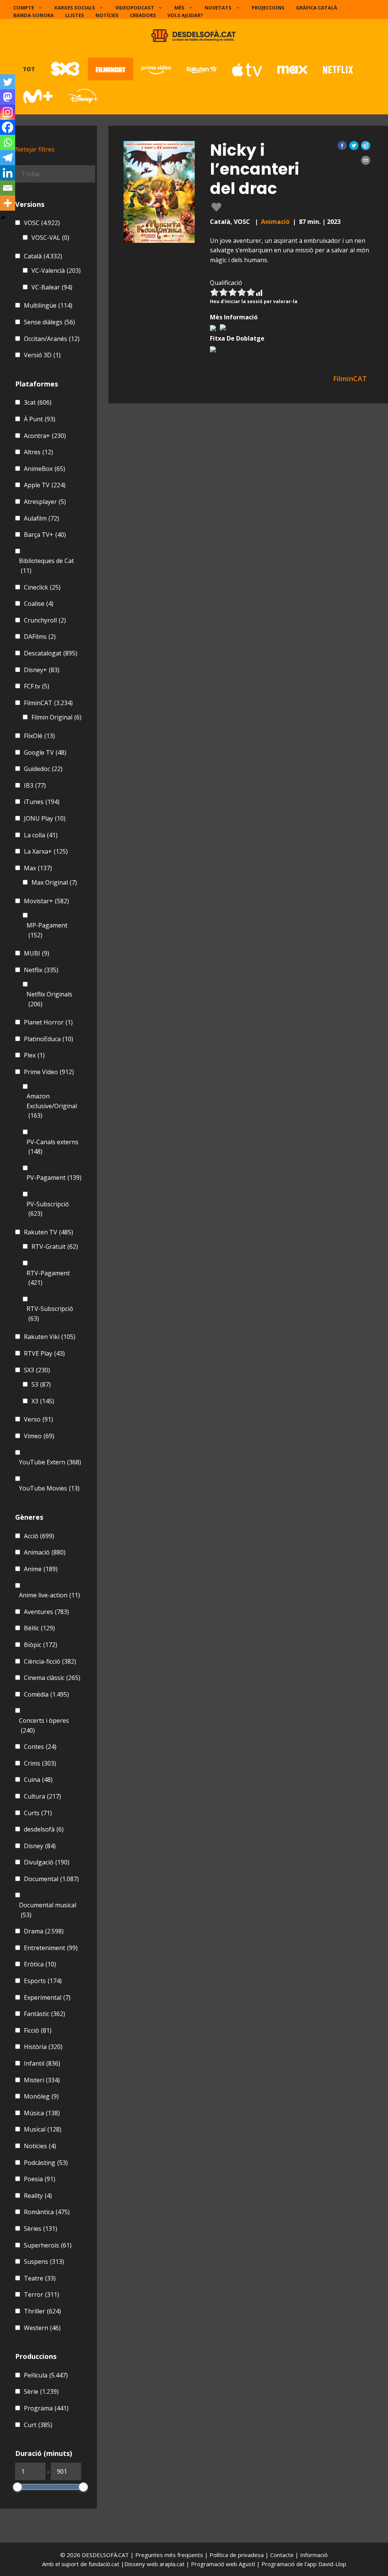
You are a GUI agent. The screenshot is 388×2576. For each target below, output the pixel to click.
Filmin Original (56, 717)
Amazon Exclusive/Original (52, 1106)
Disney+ (42, 670)
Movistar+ (46, 901)
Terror (41, 2294)
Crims (40, 1763)
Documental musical (48, 1910)
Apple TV (45, 485)
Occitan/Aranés (52, 339)
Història (43, 2047)
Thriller (42, 2311)
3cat (38, 402)
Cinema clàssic (52, 1678)
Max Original (54, 882)
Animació (275, 222)
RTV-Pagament (48, 1278)
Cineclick (42, 587)
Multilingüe (48, 305)
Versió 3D (42, 355)
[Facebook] (8, 127)
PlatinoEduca (48, 1039)
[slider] (17, 2487)
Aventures (46, 1612)
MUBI (37, 953)
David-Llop (332, 2564)
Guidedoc (43, 769)
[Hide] (3, 218)
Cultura (42, 1796)
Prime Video (49, 1072)
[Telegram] (8, 158)
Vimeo (39, 1436)
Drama (44, 1931)
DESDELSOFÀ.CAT (105, 2555)
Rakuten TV (48, 1232)
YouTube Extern (50, 1462)
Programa (46, 2408)
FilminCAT (48, 703)
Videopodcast (135, 8)
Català (43, 256)
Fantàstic (45, 2014)
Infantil (42, 2063)
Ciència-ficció (50, 1661)
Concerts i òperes (44, 1725)
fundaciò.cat (104, 2564)
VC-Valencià (56, 271)
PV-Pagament (54, 1178)
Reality (38, 2196)
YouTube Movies (49, 1488)
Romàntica (47, 2212)
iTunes (42, 802)
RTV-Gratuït (55, 1247)
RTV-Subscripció (50, 1314)
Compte (24, 8)
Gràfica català (317, 8)
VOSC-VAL (50, 238)
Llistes (75, 15)
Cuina (38, 1780)
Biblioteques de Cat (46, 566)
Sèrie (41, 2391)
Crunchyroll (45, 620)
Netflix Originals (49, 999)
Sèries (41, 2229)
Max (38, 868)
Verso (38, 1419)
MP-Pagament (47, 930)
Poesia (40, 2179)
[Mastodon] (8, 97)
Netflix (41, 970)
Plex (34, 1055)
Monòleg (41, 2096)
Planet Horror (48, 1022)
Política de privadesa (237, 2555)
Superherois (48, 2245)
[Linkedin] (8, 173)
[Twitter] (8, 82)
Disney (40, 1846)
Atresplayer (45, 502)
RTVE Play (44, 1353)
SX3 (37, 1370)
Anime (41, 1569)
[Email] (8, 188)
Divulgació (47, 1862)
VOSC (42, 223)
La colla (41, 835)
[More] (8, 203)
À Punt (40, 419)
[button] (342, 145)
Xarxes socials (75, 8)
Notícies (107, 15)
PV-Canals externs (52, 1147)
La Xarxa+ (46, 851)
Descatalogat (51, 653)
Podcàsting (46, 2163)
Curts (38, 1813)
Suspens (44, 2262)
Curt (38, 2425)
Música (42, 2113)
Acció (39, 1536)
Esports (43, 1981)
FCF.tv (37, 686)
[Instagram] (8, 112)
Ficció (38, 2030)
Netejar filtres (35, 149)
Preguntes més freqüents (170, 2555)
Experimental (47, 1997)
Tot (29, 69)
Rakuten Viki (50, 1337)
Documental (51, 1879)
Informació (314, 2555)
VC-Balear (52, 287)
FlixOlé (39, 736)
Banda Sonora (34, 15)
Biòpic (41, 1645)
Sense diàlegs (49, 322)
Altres (38, 452)
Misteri (42, 2080)
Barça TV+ (45, 535)
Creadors (143, 15)
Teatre (40, 2278)
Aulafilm (41, 518)
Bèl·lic (39, 1628)
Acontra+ (45, 436)
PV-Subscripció (48, 1209)
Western (42, 2328)
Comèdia (46, 1694)
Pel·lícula (46, 2375)
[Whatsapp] (8, 142)
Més (179, 8)
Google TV (45, 752)
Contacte (283, 2555)
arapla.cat (172, 2564)
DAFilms (40, 637)
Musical (43, 2129)
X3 (43, 1401)
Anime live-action (49, 1595)
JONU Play (45, 818)
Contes (40, 1747)
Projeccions (268, 8)
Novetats (218, 8)
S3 (41, 1384)
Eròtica (40, 1964)
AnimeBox (45, 469)
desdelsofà (44, 1829)
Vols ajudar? (185, 15)
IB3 (35, 785)
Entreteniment (51, 1948)
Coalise (39, 604)
